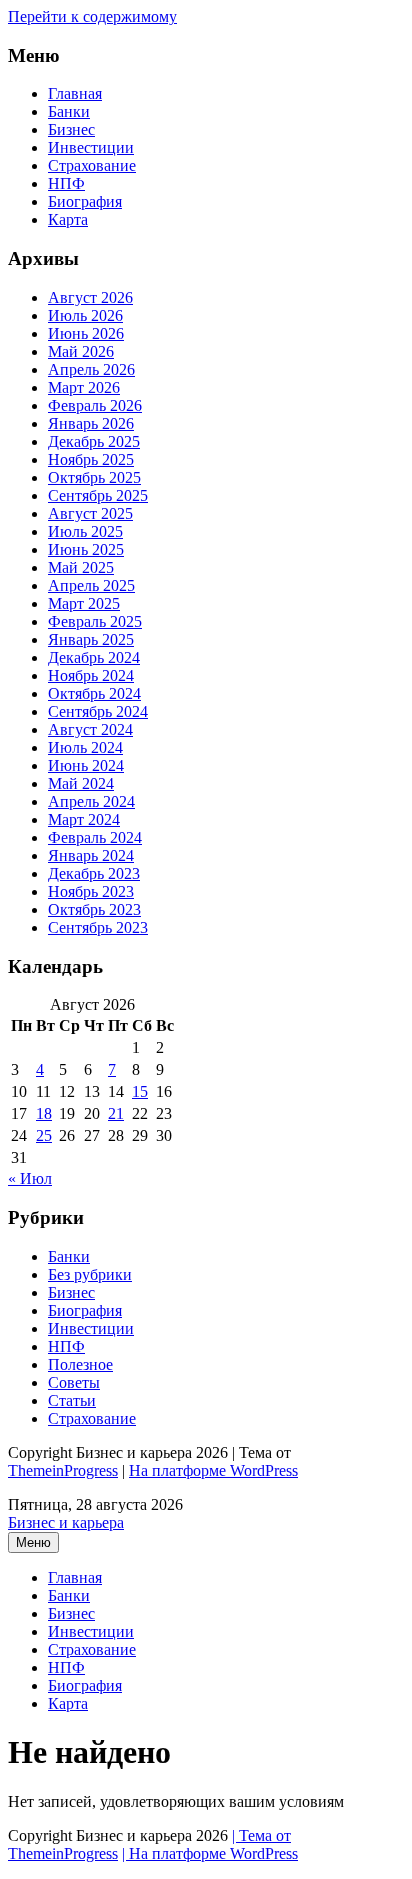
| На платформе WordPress (210, 1853)
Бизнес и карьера (66, 1522)
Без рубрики (90, 1274)
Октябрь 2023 (94, 909)
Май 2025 (81, 567)
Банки (69, 111)
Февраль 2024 (95, 837)
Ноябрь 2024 (91, 675)
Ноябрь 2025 (91, 459)
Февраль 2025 (95, 621)
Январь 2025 (91, 639)
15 (140, 1091)
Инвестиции (91, 147)
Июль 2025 (85, 531)
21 (116, 1113)
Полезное (80, 1364)
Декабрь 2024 (94, 657)
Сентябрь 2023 (98, 927)
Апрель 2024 (91, 801)
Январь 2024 (91, 855)
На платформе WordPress (213, 1470)
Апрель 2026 (91, 369)
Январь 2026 (91, 423)
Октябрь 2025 (94, 477)
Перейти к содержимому (92, 16)
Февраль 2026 (95, 405)
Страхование (92, 165)
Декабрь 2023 (94, 873)
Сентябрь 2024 (98, 711)
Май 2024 (81, 783)
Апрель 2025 (91, 585)
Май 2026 (81, 351)
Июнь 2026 (86, 333)
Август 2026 (90, 297)
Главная (75, 93)
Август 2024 (90, 729)
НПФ (66, 183)
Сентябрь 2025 (98, 495)
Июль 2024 (85, 747)
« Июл (30, 1178)
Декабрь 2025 (94, 441)
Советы (74, 1382)
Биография (85, 201)
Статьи (72, 1400)
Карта (68, 219)
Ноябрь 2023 (91, 891)
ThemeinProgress (63, 1470)
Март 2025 (84, 603)
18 (44, 1113)
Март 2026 (84, 387)
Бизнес (71, 129)
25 (44, 1135)
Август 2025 (90, 513)
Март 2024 (84, 819)
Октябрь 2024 (94, 693)
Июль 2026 (85, 315)
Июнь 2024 (86, 765)
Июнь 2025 (86, 549)
